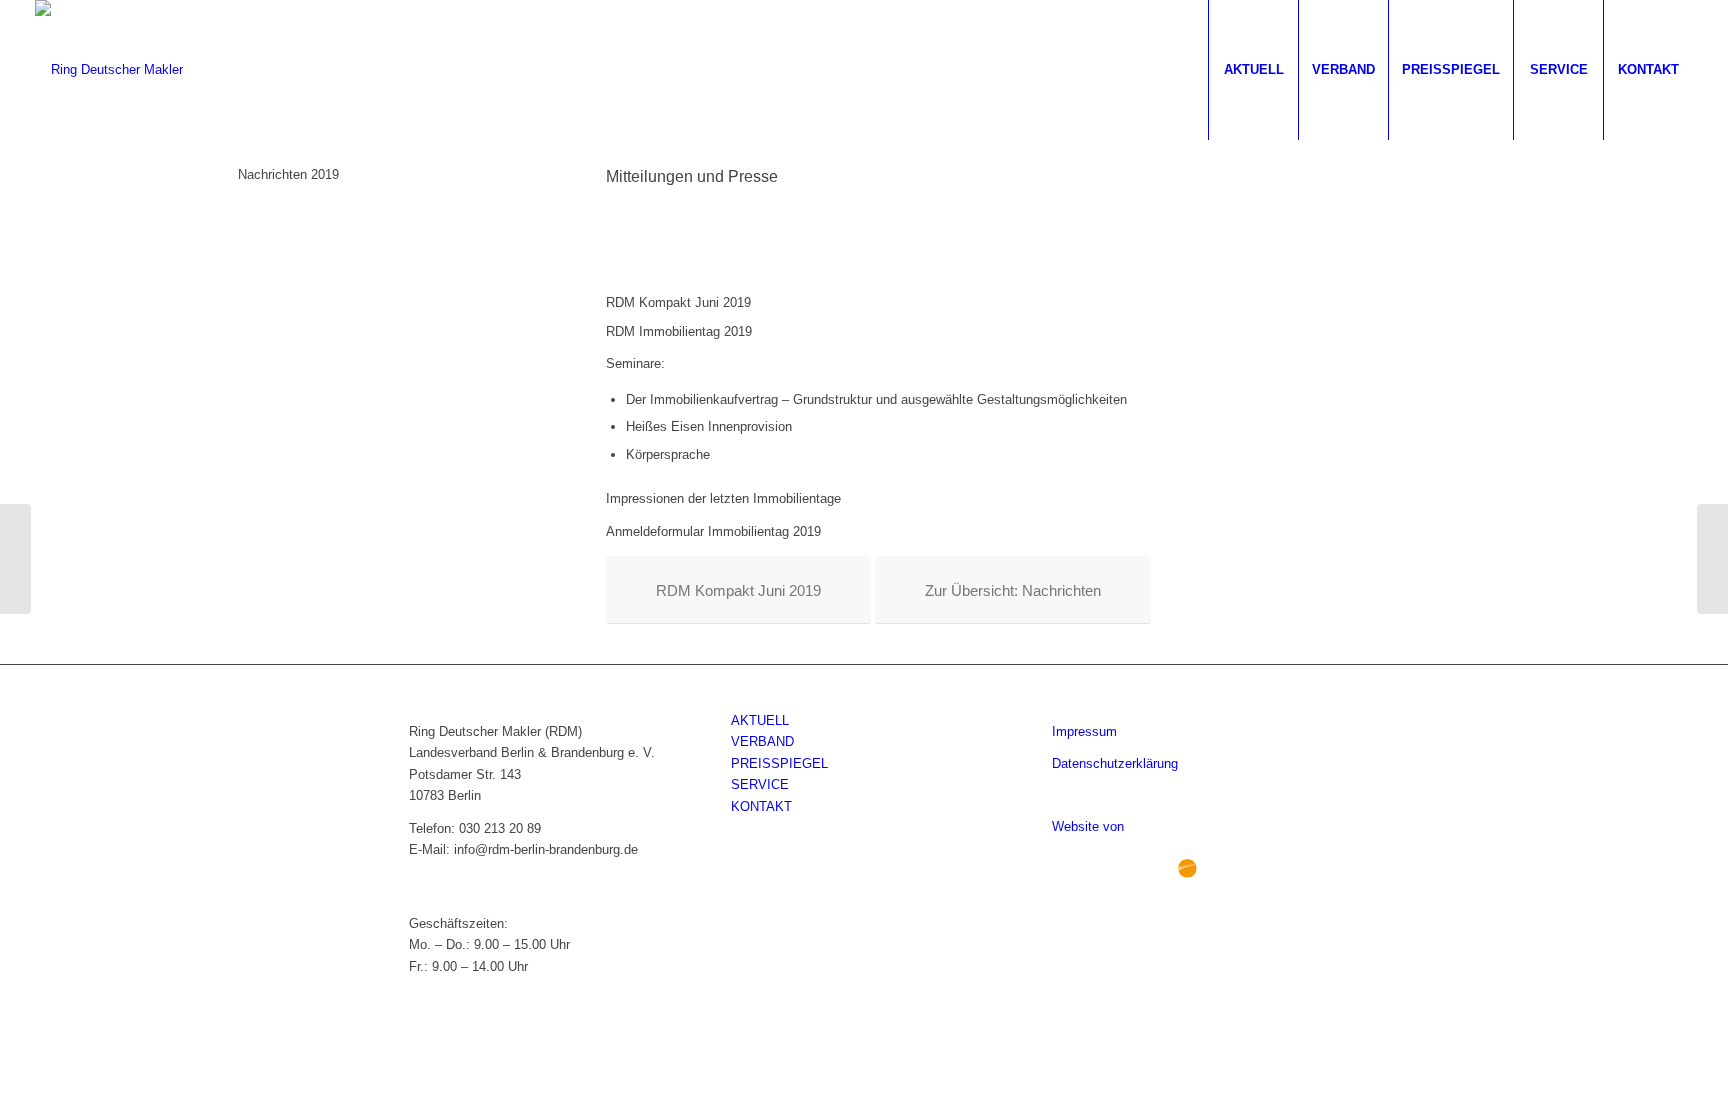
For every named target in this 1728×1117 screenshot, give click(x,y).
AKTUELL (760, 720)
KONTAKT (761, 806)
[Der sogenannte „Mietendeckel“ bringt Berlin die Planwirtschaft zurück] (1712, 559)
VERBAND (762, 741)
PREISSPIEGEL (779, 763)
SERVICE (760, 784)
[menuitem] (1253, 70)
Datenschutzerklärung (1115, 763)
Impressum (1084, 731)
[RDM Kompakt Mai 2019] (15, 559)
